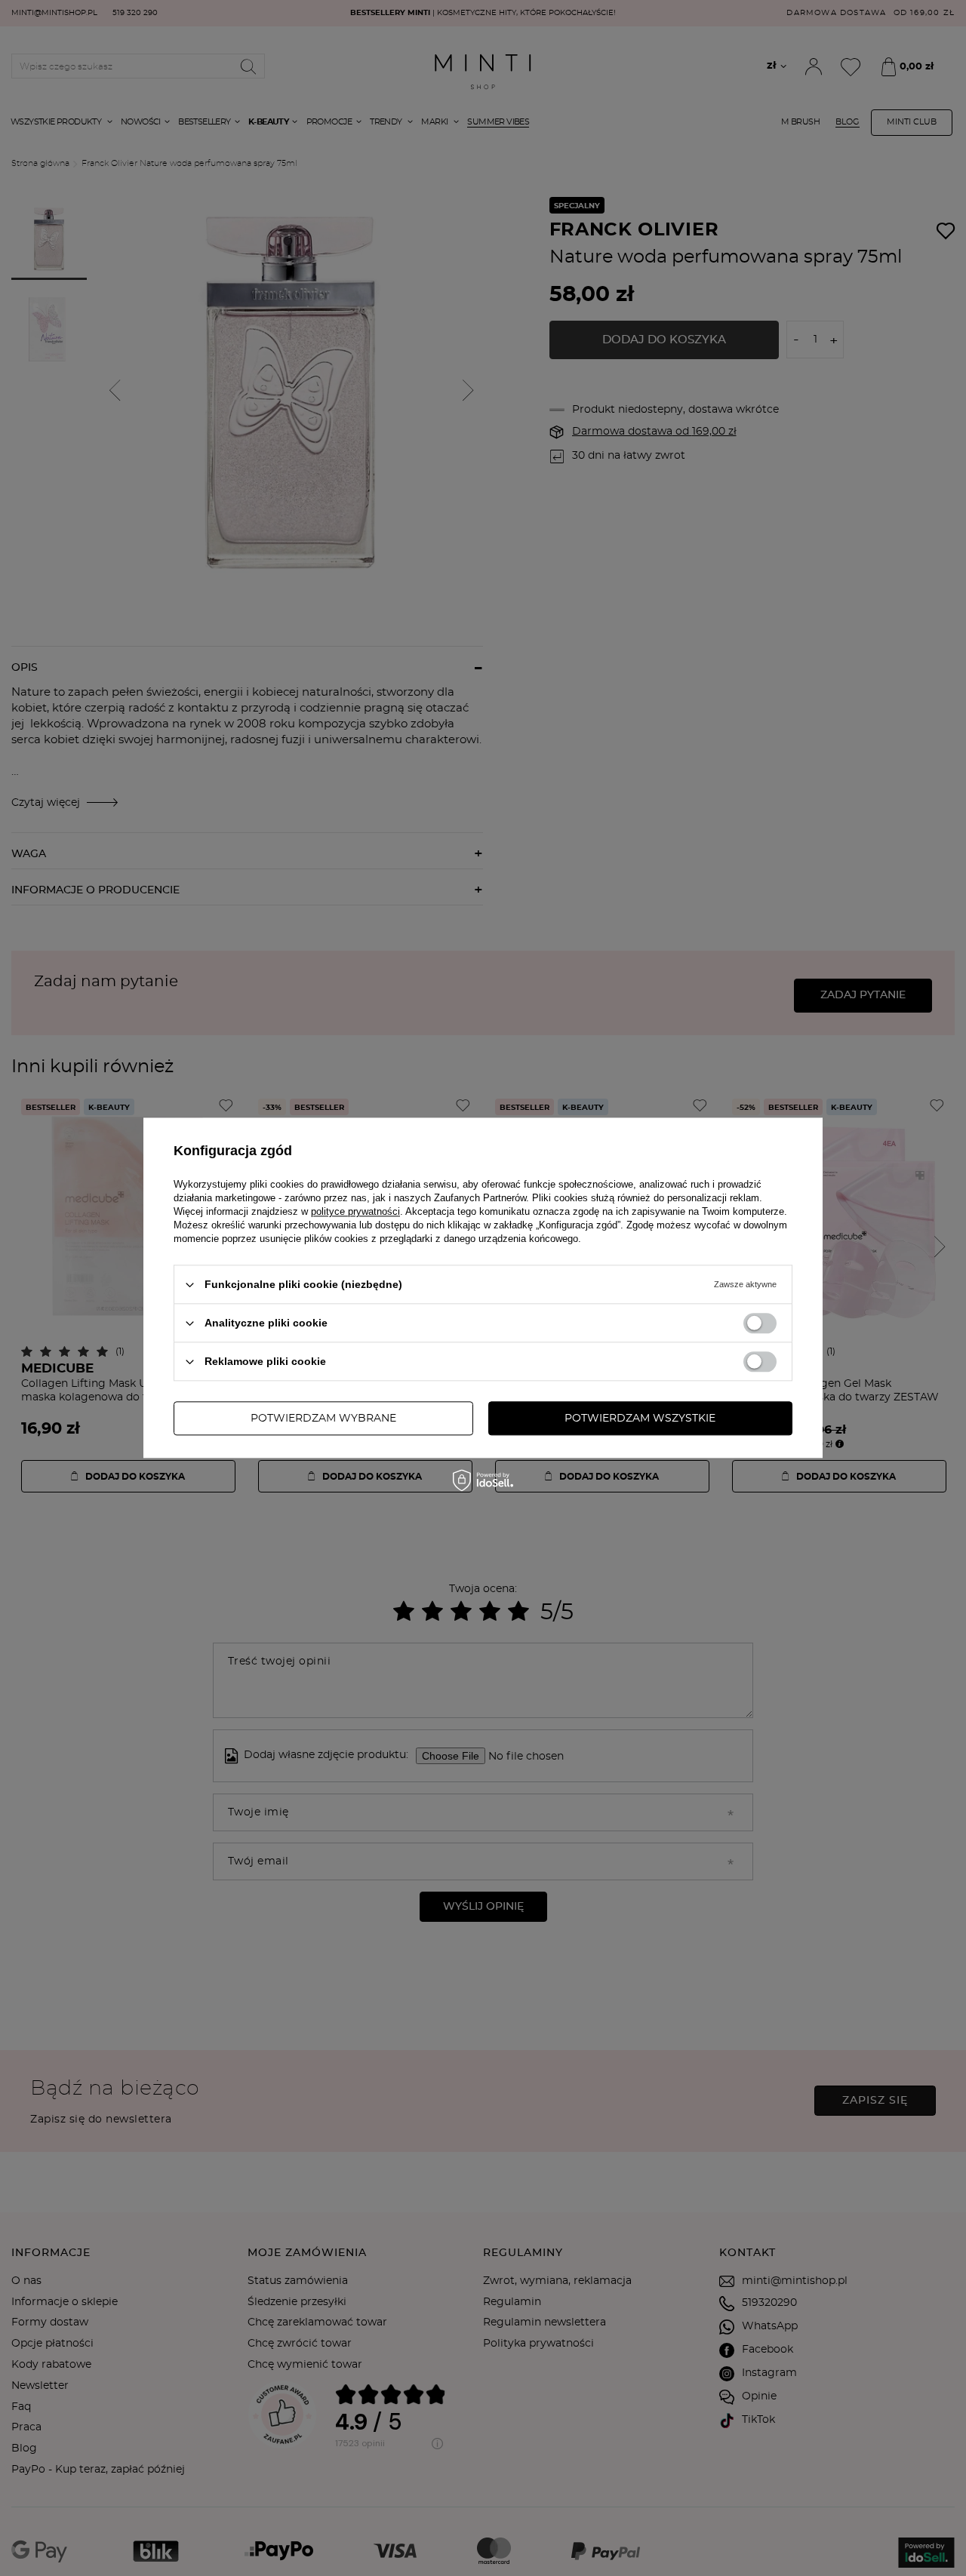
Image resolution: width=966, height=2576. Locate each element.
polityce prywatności (355, 1211)
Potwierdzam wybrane (323, 1419)
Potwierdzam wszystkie (640, 1419)
